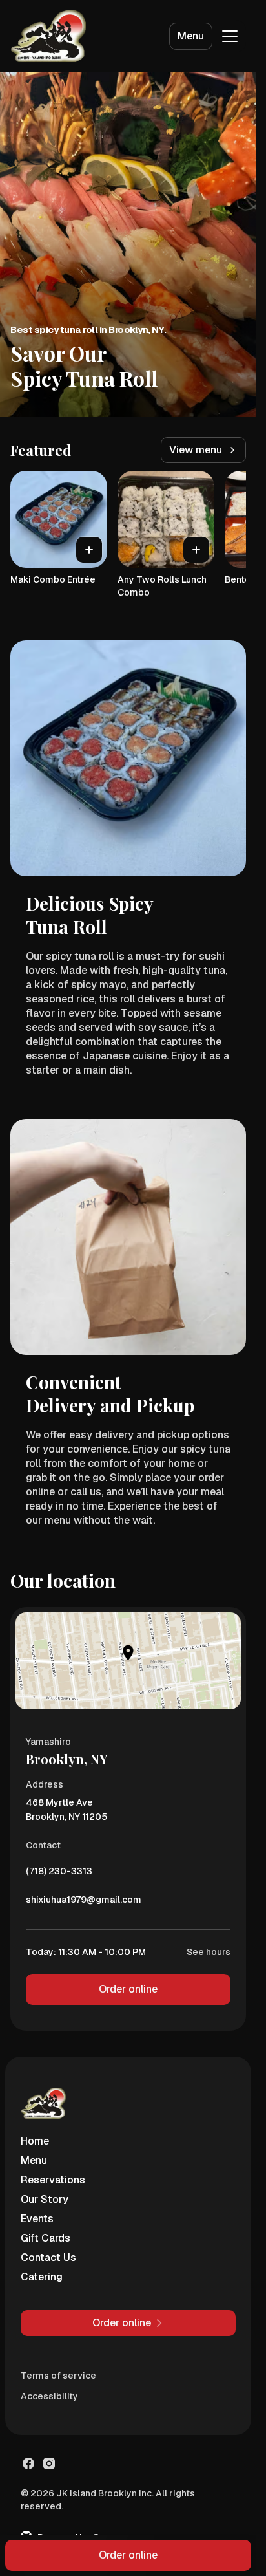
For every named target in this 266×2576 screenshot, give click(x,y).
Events (37, 2219)
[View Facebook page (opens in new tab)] (28, 2463)
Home (35, 2141)
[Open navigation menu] (230, 36)
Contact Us (48, 2257)
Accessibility (49, 2396)
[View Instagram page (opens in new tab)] (49, 2463)
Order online (128, 1989)
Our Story (45, 2199)
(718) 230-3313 (59, 1874)
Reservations (53, 2180)
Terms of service (58, 2376)
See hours (209, 1952)
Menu (191, 36)
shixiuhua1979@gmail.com (84, 1903)
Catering (42, 2277)
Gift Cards (46, 2238)
